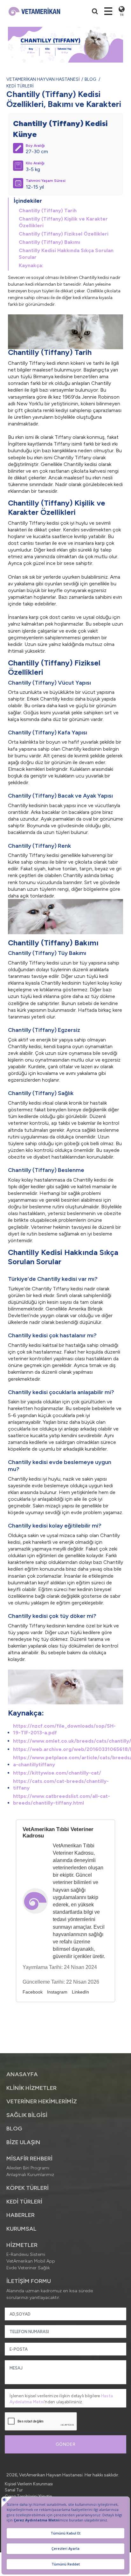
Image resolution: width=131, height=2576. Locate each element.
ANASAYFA (22, 2074)
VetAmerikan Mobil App (31, 2261)
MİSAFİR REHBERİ (29, 2159)
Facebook (33, 1992)
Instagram (57, 1992)
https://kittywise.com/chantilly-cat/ (57, 1773)
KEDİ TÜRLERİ (20, 86)
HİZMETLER (22, 2245)
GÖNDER (66, 2444)
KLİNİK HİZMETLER (31, 2088)
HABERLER (21, 2215)
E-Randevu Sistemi (26, 2254)
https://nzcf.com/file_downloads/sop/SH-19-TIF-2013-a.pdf (64, 1729)
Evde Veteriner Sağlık (28, 2268)
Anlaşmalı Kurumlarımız (30, 2175)
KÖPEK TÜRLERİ (28, 2188)
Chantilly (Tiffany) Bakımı (49, 242)
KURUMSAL (21, 2229)
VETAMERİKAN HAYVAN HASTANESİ (43, 79)
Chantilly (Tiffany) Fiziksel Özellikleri (64, 234)
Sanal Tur (14, 2490)
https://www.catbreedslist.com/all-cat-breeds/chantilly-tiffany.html (62, 1799)
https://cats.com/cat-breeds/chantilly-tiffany (61, 1784)
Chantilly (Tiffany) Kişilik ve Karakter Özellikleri (63, 222)
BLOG (90, 79)
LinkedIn (80, 1992)
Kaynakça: (31, 265)
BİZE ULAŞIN (23, 2142)
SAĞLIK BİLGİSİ (27, 2115)
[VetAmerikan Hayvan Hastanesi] (34, 11)
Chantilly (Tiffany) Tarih (48, 210)
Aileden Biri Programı (28, 2168)
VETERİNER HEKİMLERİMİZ (42, 2101)
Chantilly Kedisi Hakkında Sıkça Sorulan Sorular (66, 254)
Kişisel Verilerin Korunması (29, 2484)
